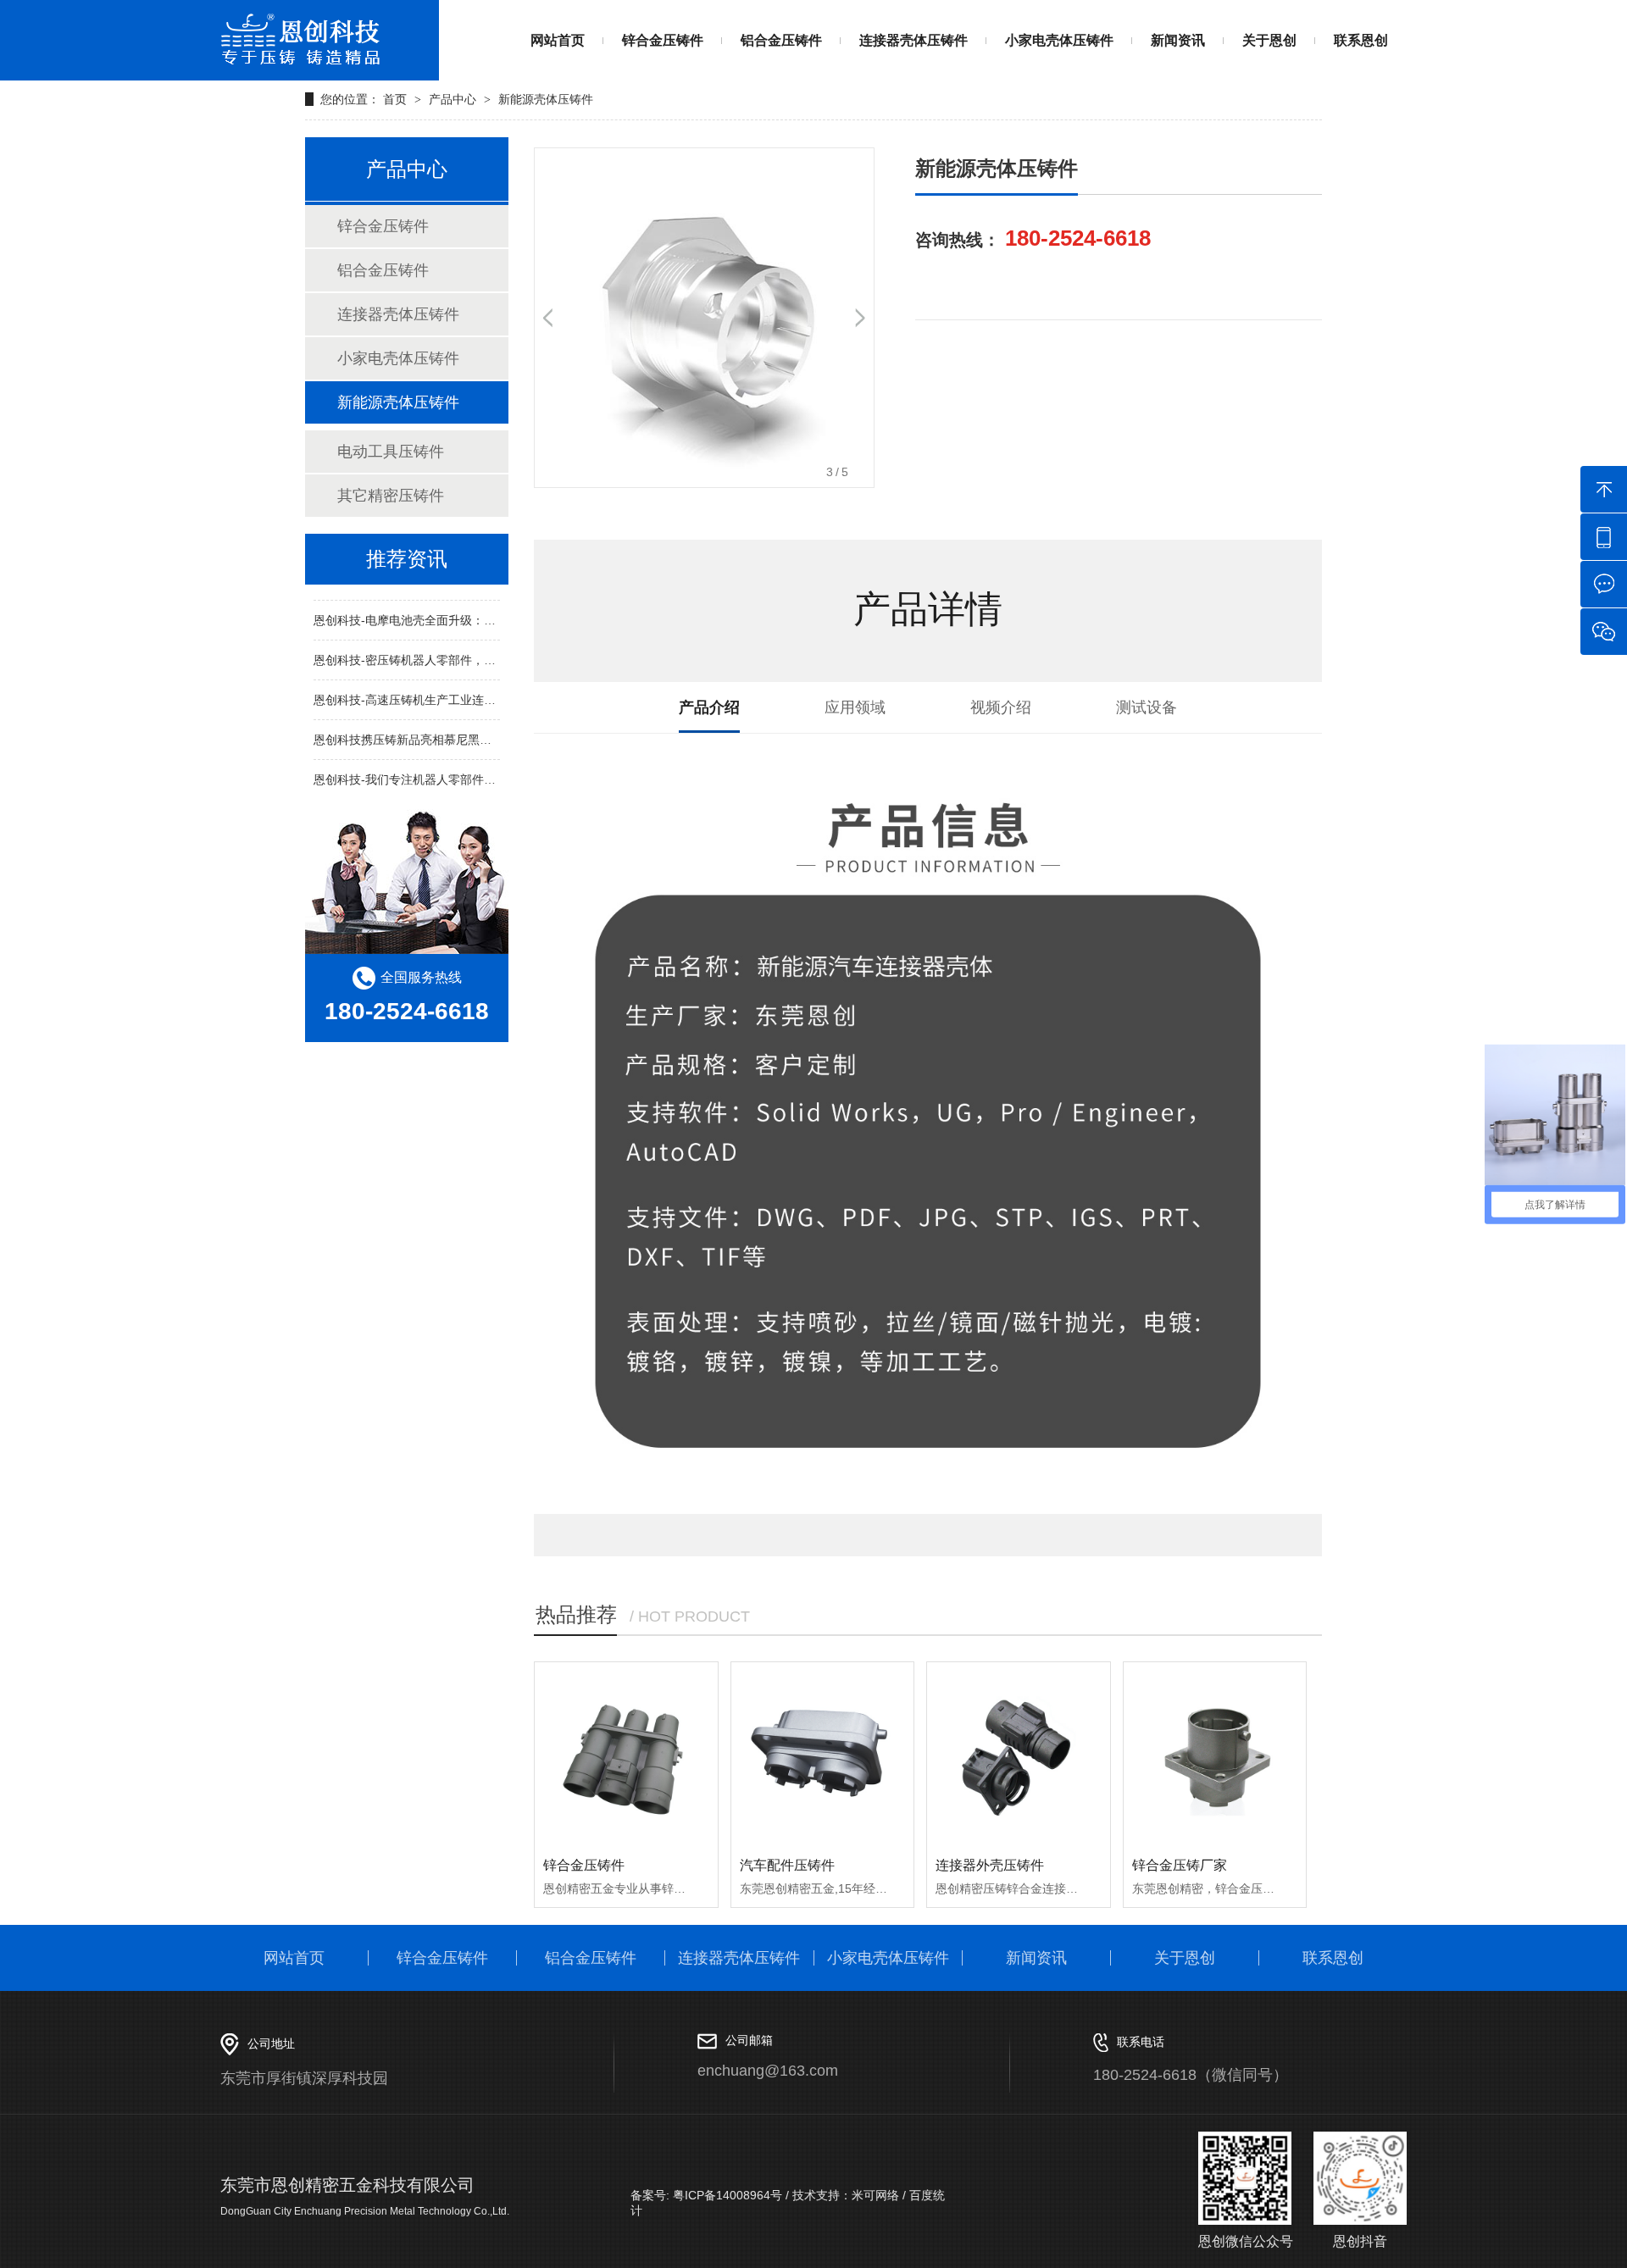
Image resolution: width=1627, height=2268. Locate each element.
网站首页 (558, 40)
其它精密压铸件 (391, 496)
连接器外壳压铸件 (990, 1865)
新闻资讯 (1178, 40)
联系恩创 (1361, 40)
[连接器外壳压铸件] (1019, 1754)
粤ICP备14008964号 (726, 2195)
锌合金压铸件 (663, 40)
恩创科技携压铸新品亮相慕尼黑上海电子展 (426, 729)
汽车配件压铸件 (787, 1865)
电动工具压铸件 (391, 452)
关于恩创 (1269, 40)
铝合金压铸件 (781, 40)
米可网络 (875, 2195)
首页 (397, 99)
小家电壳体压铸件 (1059, 40)
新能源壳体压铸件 (546, 99)
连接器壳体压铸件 (913, 40)
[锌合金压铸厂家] (1215, 1754)
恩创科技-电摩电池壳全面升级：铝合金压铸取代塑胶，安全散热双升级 (500, 609)
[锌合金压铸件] (626, 1754)
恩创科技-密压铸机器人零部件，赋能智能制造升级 (446, 649)
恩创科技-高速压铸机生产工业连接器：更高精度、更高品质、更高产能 (500, 689)
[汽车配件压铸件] (823, 1754)
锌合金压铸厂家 (1180, 1865)
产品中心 (453, 99)
